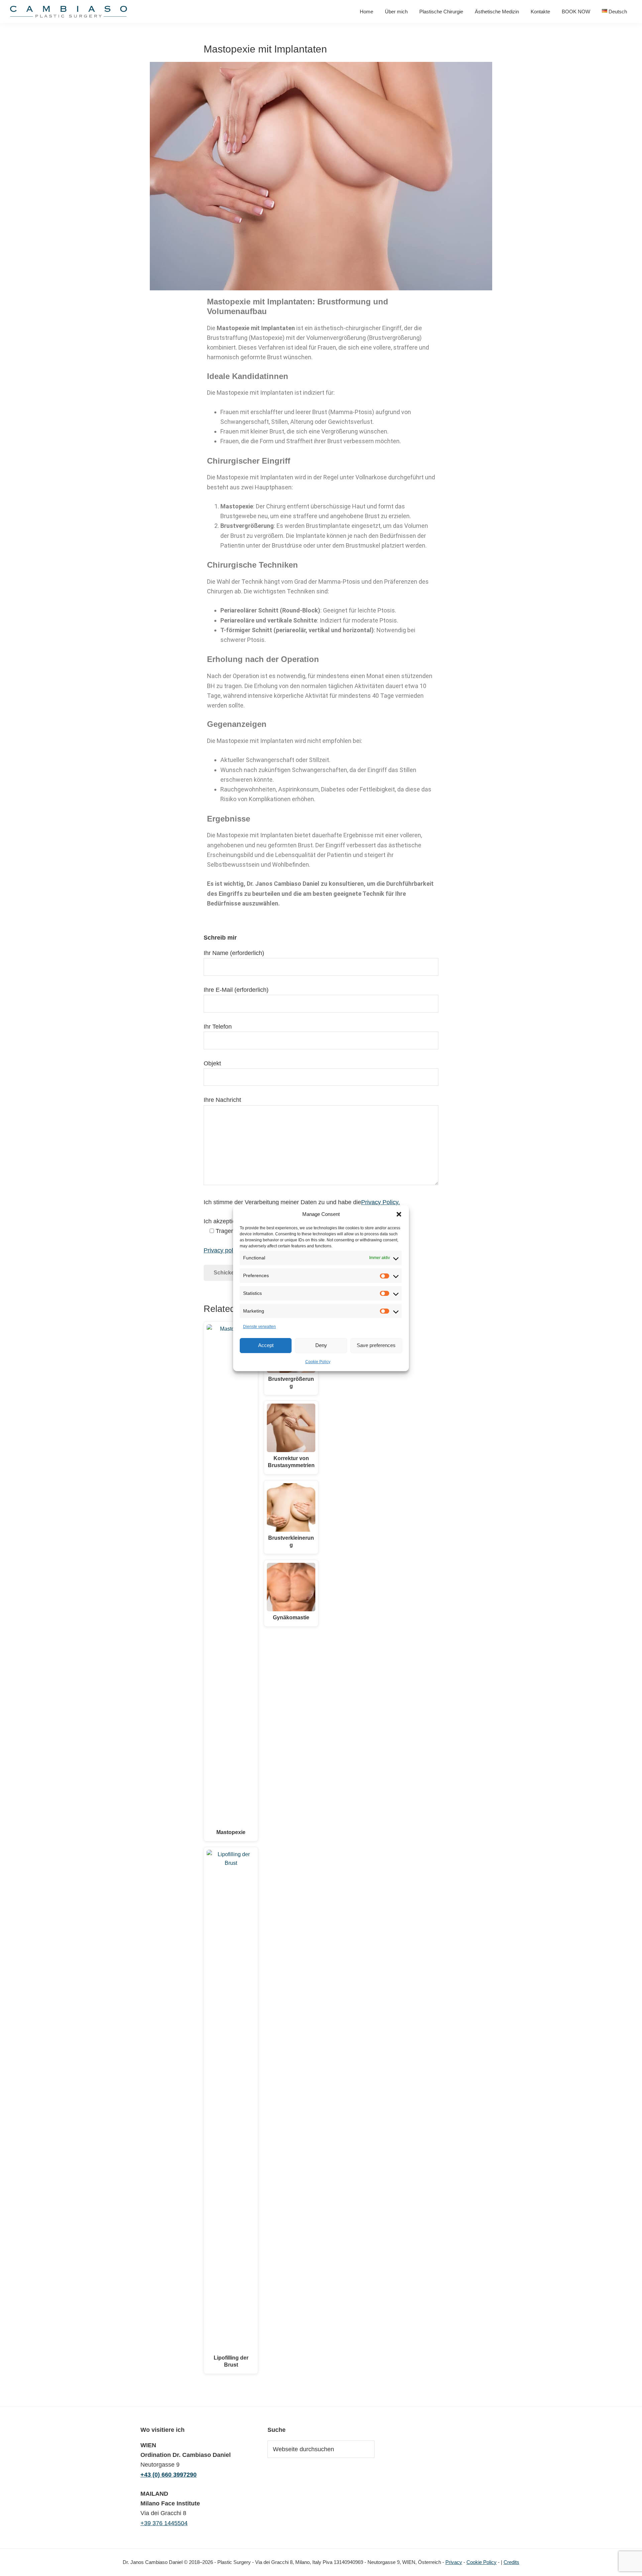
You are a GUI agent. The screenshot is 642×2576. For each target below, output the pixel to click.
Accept (266, 1345)
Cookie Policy (318, 1361)
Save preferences (376, 1345)
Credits (511, 2562)
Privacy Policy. (381, 1202)
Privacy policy (222, 1250)
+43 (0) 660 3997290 (169, 2475)
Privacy (454, 2562)
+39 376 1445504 (164, 2523)
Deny (321, 1345)
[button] (399, 1214)
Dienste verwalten (259, 1327)
